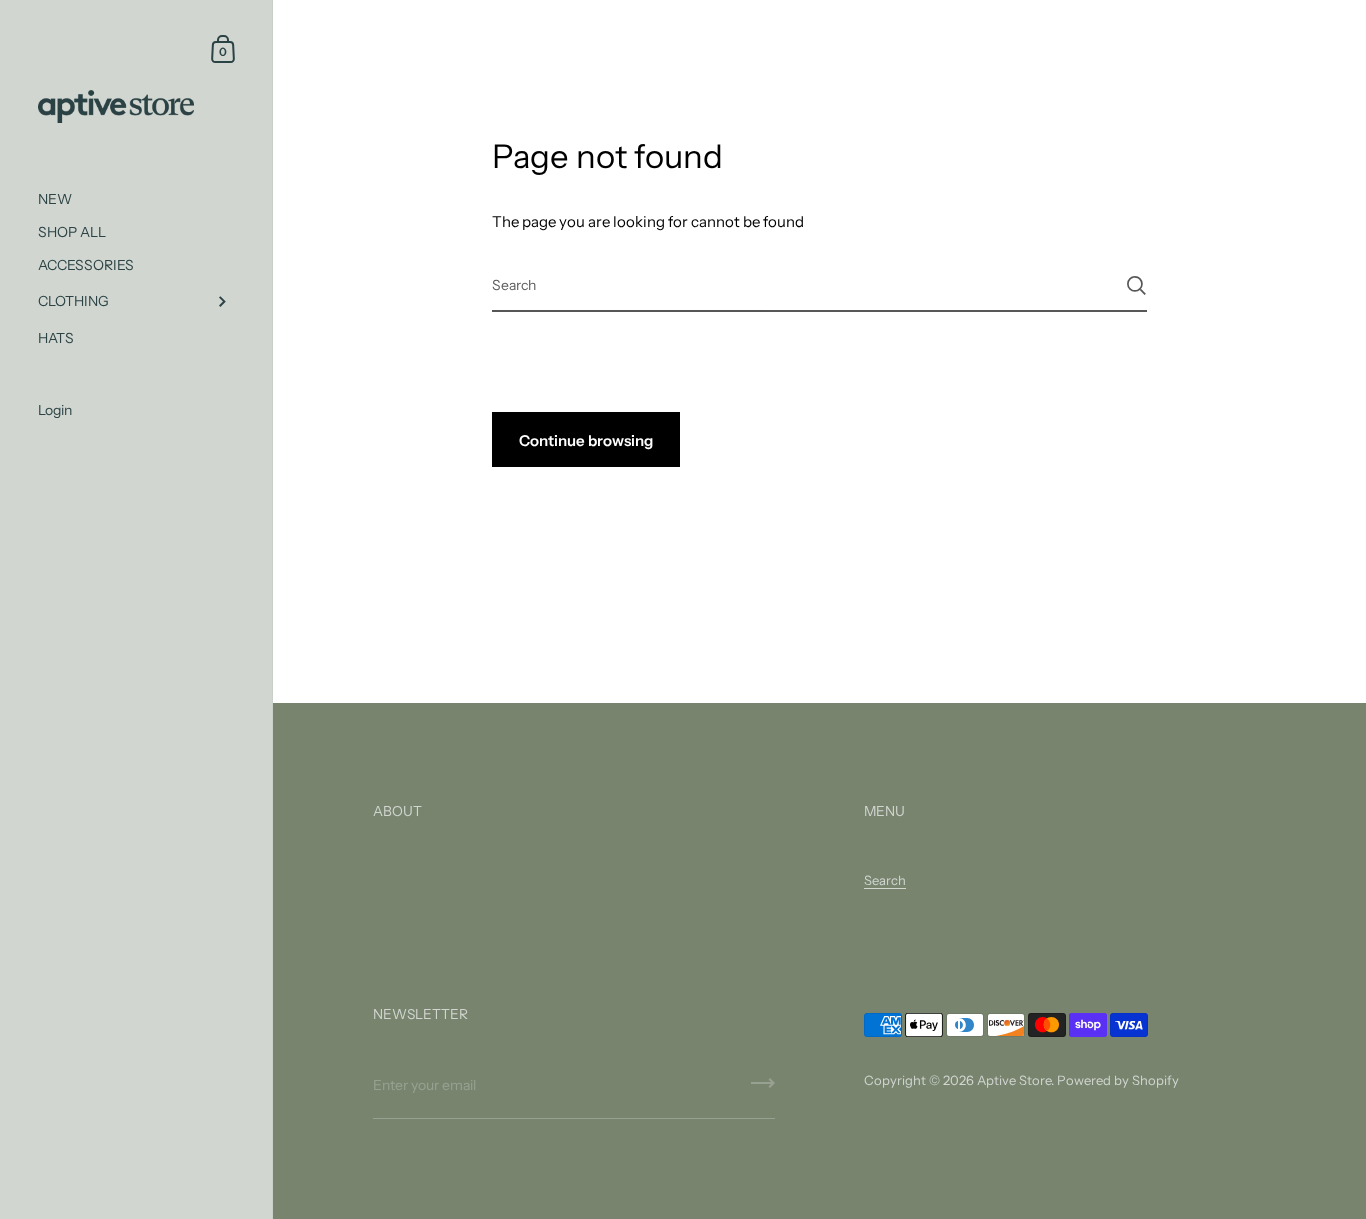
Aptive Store (1014, 1080)
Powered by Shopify (1118, 1080)
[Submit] (1136, 285)
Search (885, 880)
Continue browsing (586, 440)
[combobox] (820, 284)
